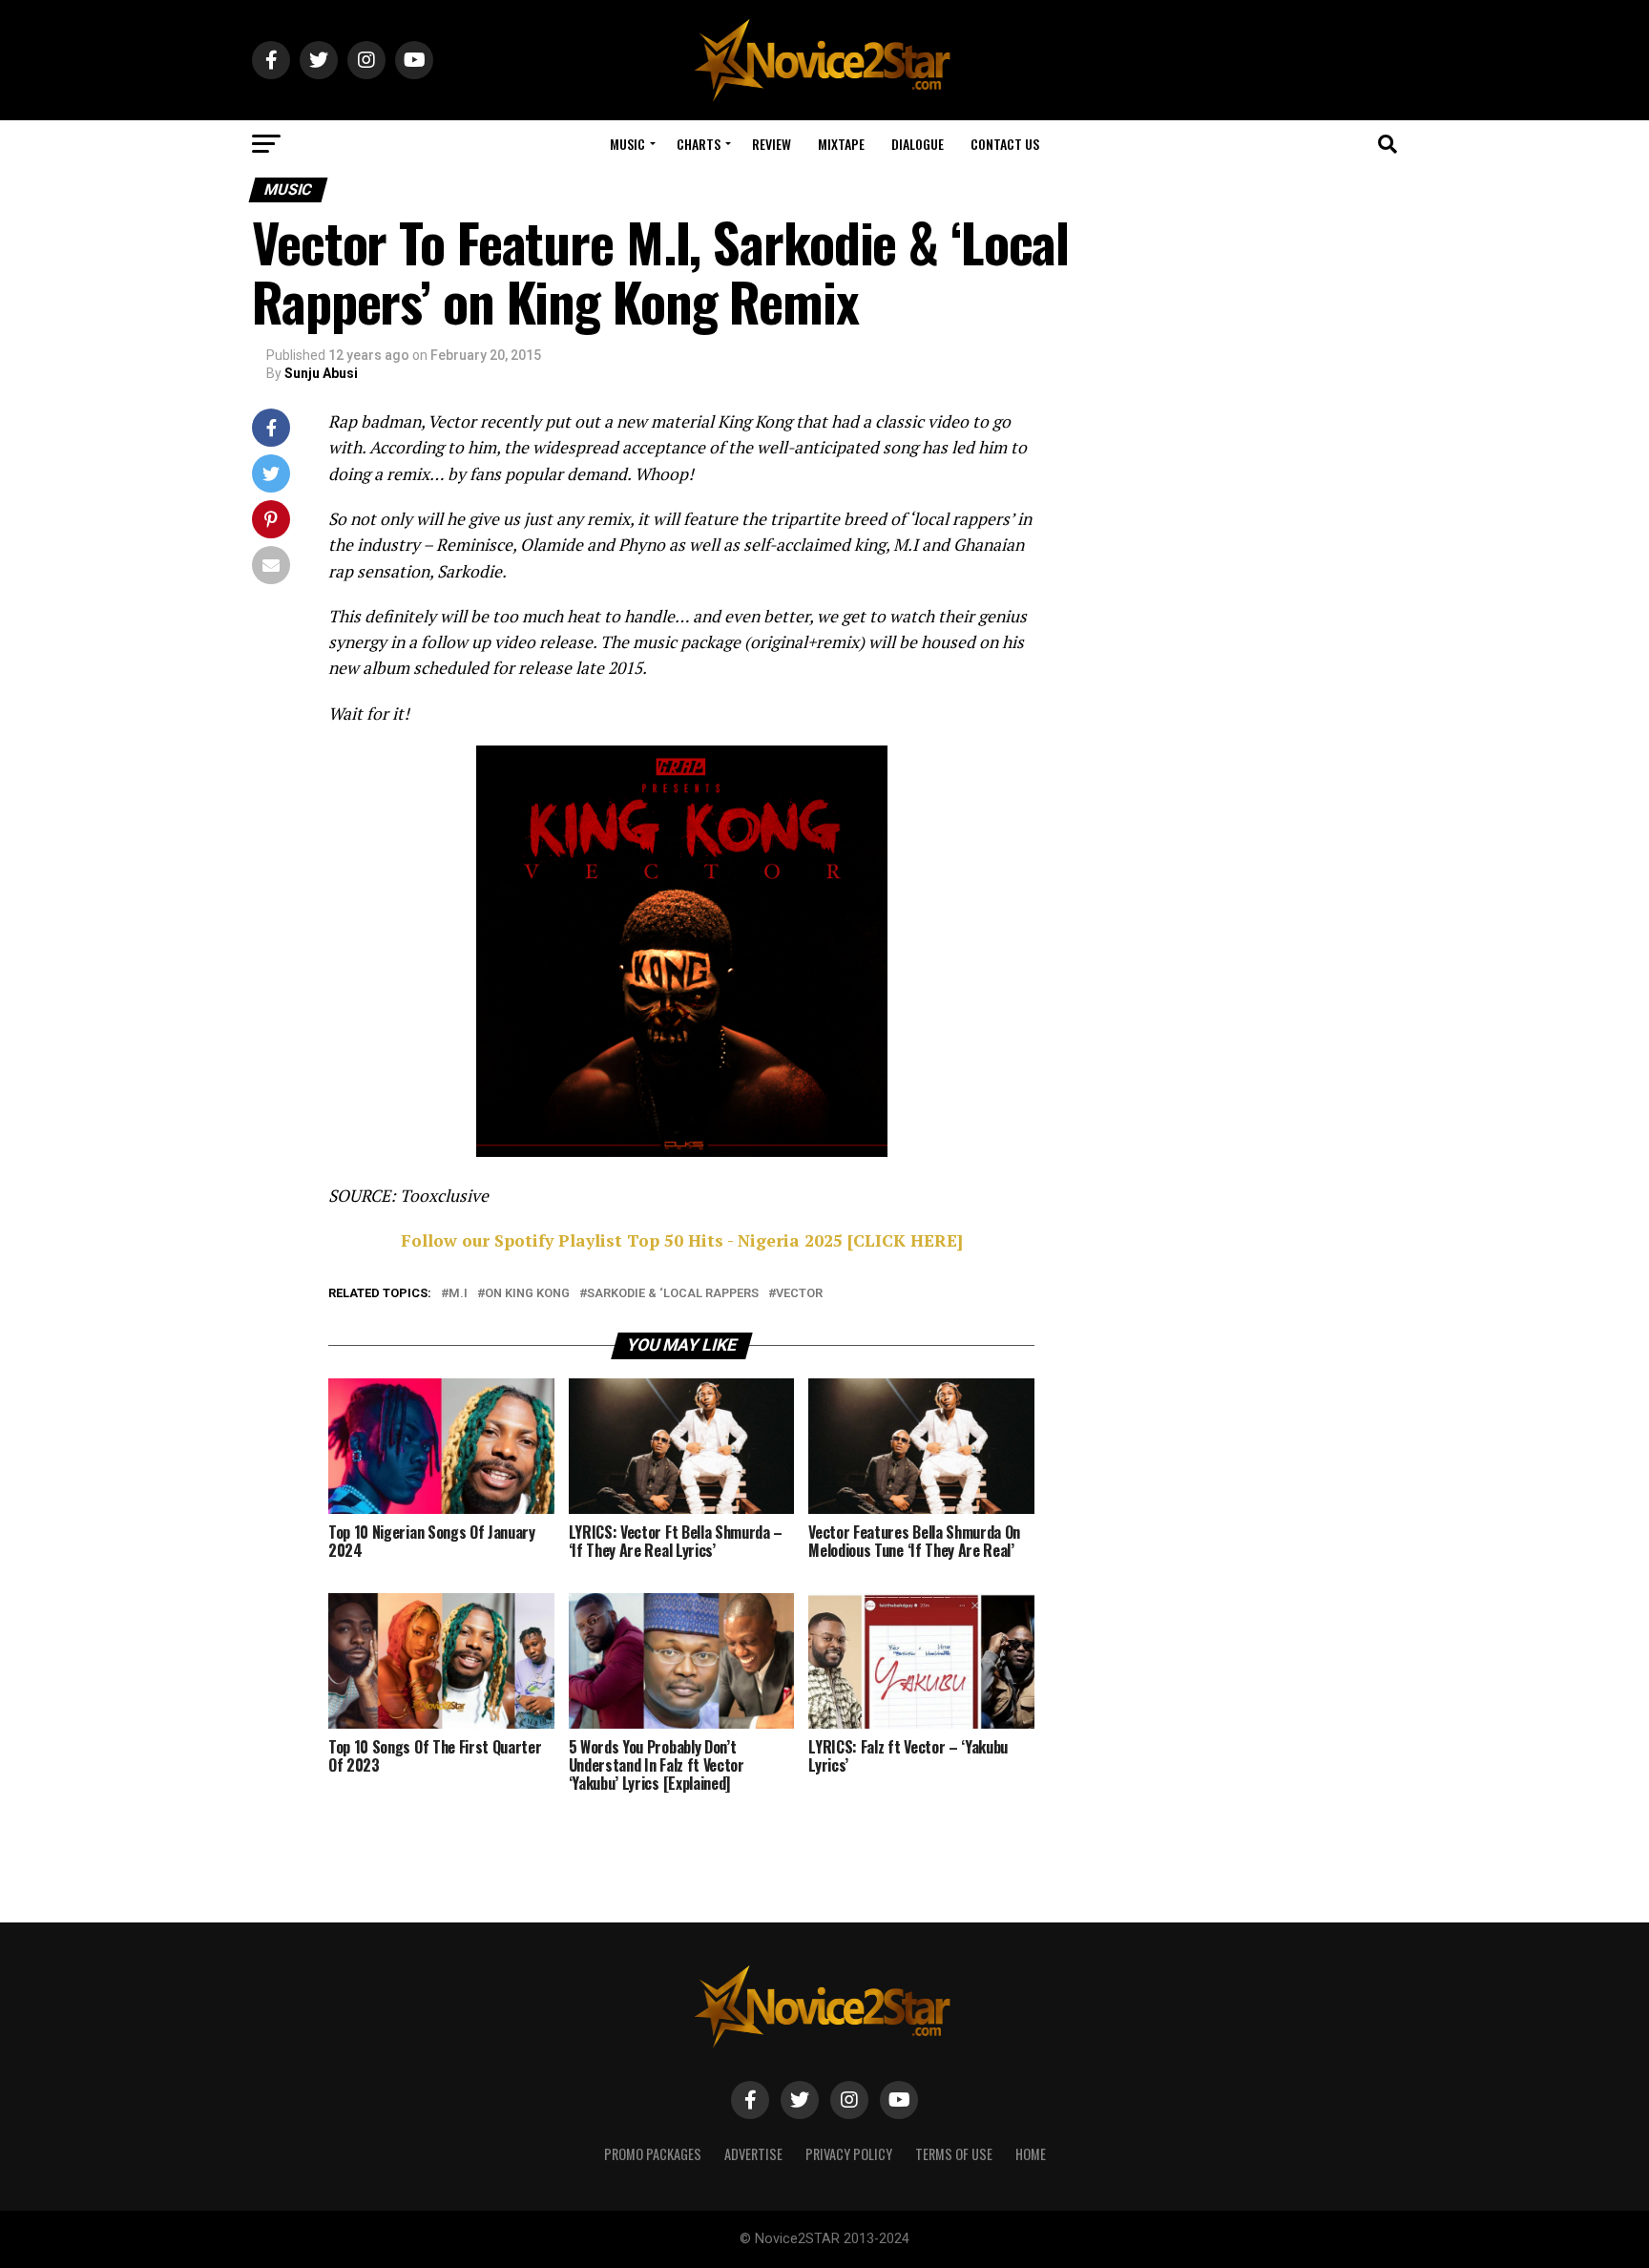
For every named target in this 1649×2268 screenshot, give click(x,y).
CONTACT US (1005, 144)
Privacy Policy (849, 2154)
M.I (458, 1294)
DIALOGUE (918, 144)
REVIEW (772, 144)
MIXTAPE (841, 144)
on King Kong (527, 1294)
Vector (799, 1294)
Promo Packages (653, 2154)
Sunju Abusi (321, 373)
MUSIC (627, 144)
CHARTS (699, 144)
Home (1031, 2154)
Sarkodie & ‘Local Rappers (673, 1294)
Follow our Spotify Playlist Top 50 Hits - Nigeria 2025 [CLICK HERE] (682, 1240)
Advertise (753, 2154)
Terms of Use (954, 2154)
